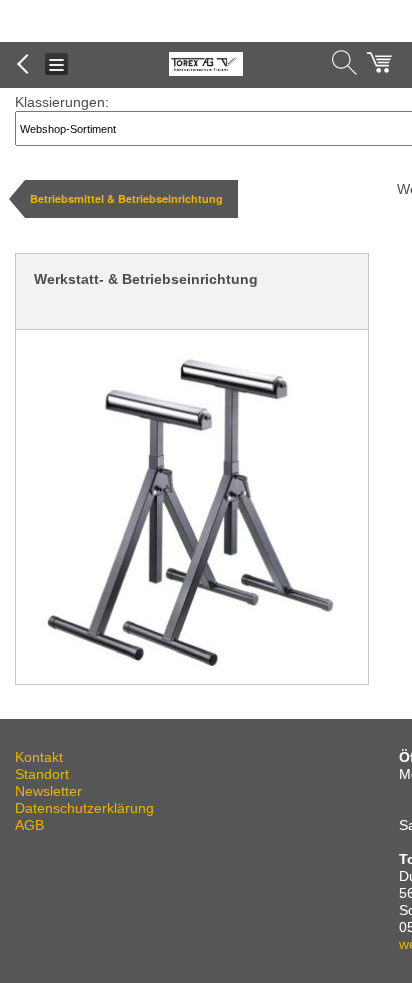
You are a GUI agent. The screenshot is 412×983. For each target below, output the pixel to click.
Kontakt (39, 757)
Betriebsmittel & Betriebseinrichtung (126, 198)
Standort (42, 774)
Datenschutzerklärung (84, 808)
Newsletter (48, 791)
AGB (29, 825)
